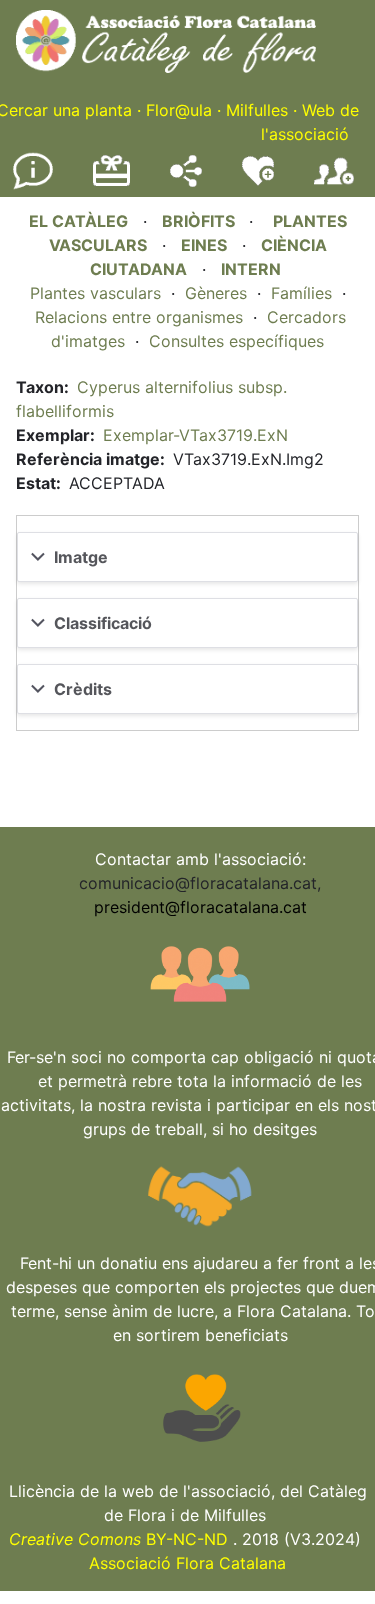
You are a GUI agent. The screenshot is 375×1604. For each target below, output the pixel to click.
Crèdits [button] (83, 689)
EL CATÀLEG (78, 221)
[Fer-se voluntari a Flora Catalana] (258, 181)
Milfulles (257, 110)
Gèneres (216, 293)
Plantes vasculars (95, 293)
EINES (204, 245)
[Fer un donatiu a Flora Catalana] (111, 183)
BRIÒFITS (200, 221)
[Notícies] (33, 185)
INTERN (251, 269)
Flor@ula (179, 110)
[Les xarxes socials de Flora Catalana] (186, 181)
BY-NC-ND (118, 1539)
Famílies (301, 293)
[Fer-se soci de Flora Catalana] (334, 185)
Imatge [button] (81, 557)
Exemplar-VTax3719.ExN (195, 435)
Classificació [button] (103, 623)
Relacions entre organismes (139, 317)
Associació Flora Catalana (187, 1563)
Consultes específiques (236, 341)
